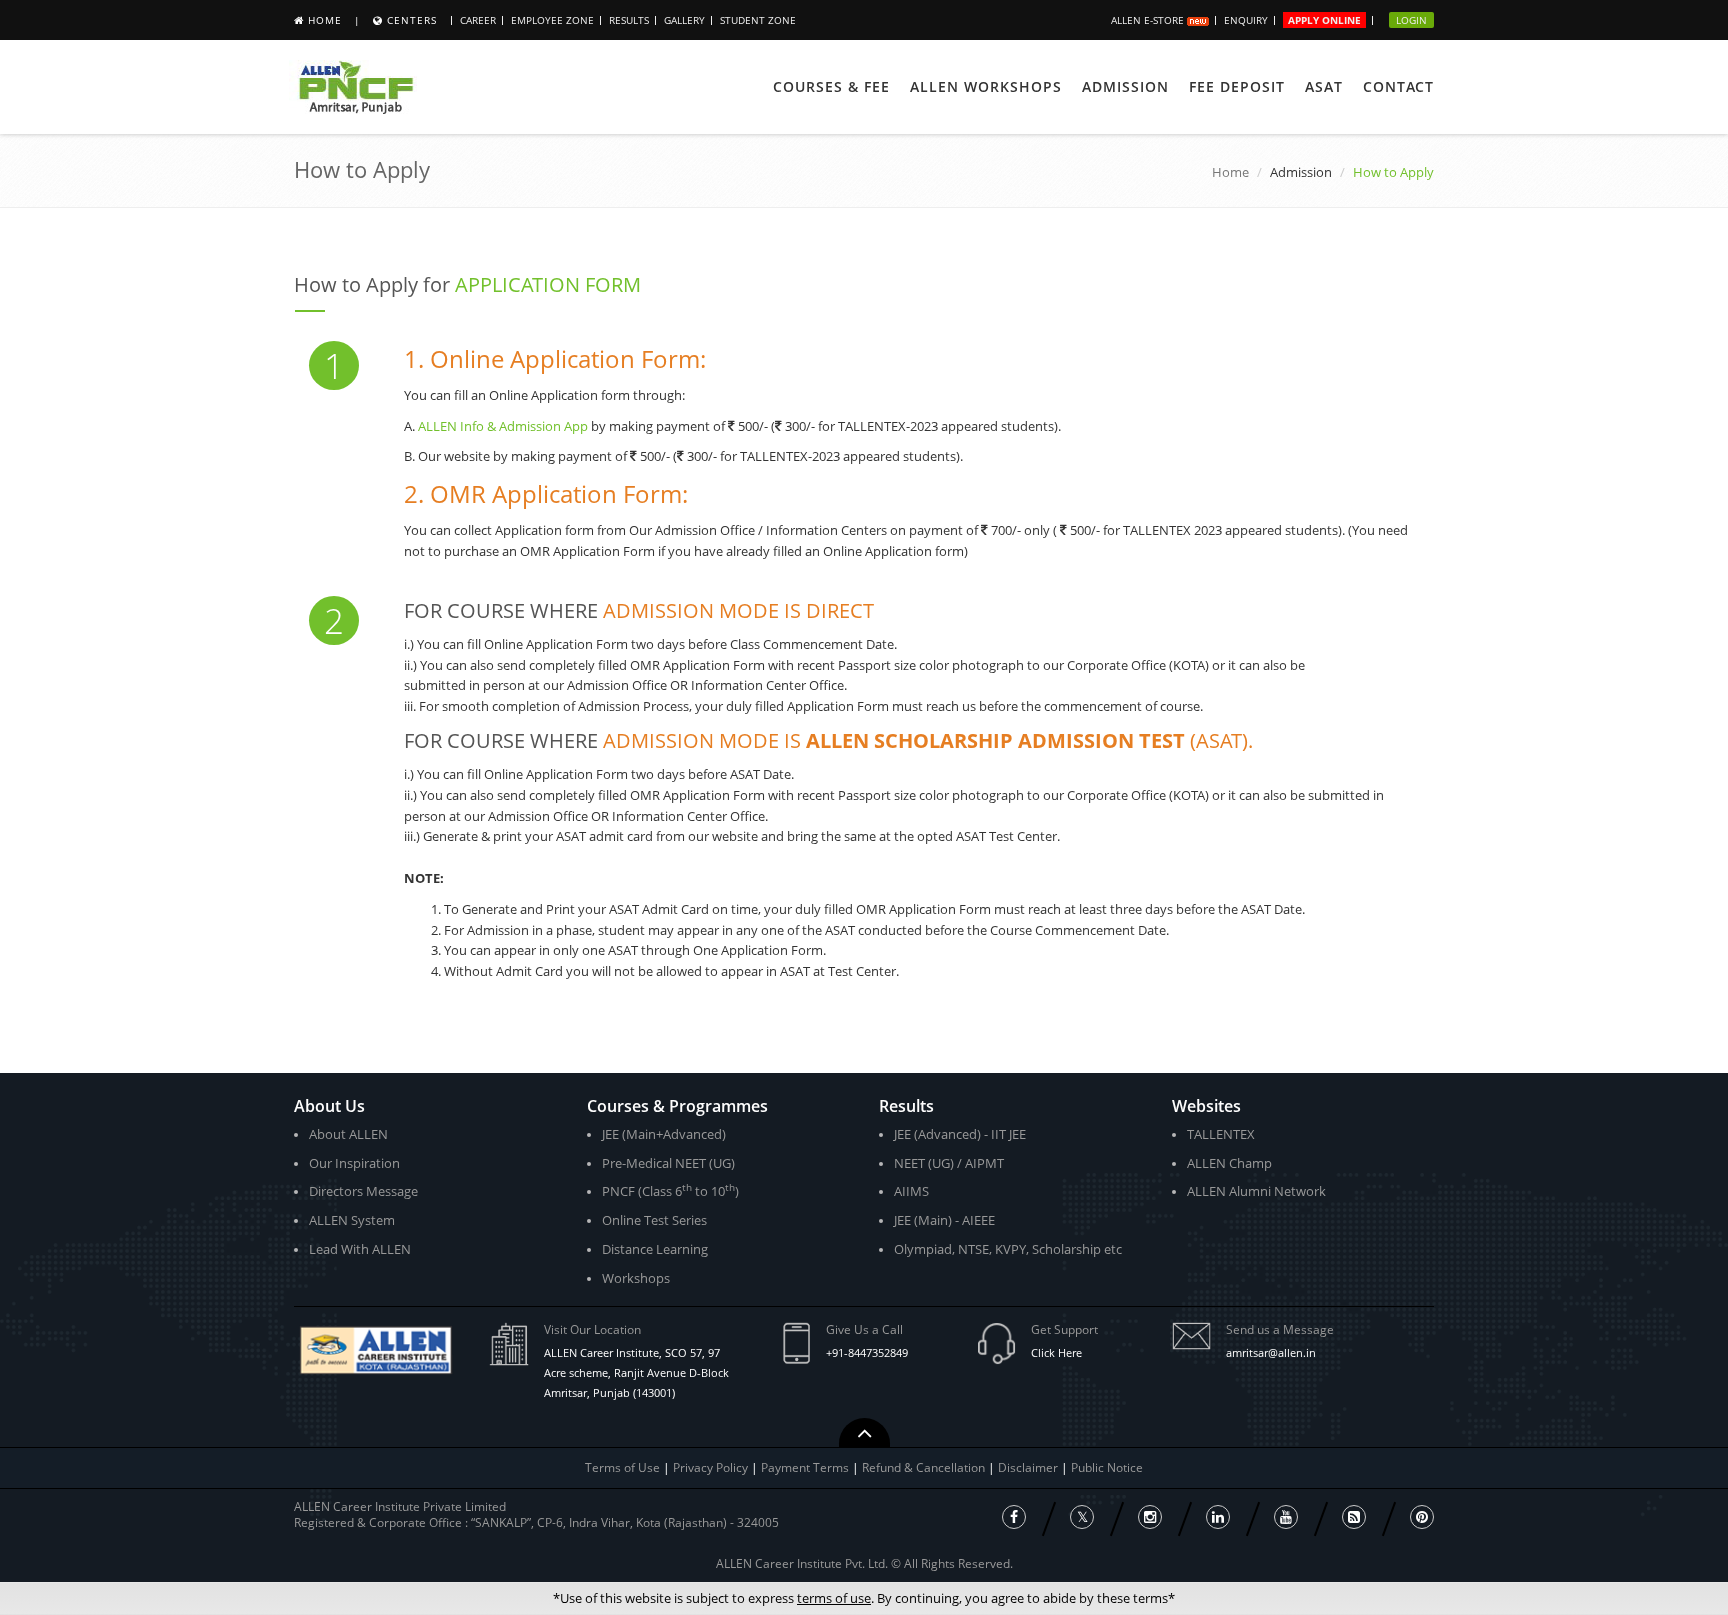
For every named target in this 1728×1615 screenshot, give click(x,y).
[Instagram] (1150, 1517)
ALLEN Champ (1229, 1163)
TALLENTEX (1221, 1134)
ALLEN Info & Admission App (503, 426)
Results (629, 20)
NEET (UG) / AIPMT (949, 1163)
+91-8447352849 (867, 1352)
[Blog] (1354, 1517)
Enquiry (1246, 20)
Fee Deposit (1237, 86)
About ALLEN (348, 1134)
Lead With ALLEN (360, 1249)
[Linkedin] (1218, 1517)
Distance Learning (655, 1249)
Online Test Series (654, 1220)
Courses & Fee (831, 86)
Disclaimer (1029, 1467)
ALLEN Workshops (986, 86)
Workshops (636, 1278)
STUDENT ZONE (758, 20)
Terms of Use (622, 1467)
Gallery (684, 20)
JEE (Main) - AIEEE (944, 1220)
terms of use (834, 1598)
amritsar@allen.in (1271, 1352)
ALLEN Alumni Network (1256, 1191)
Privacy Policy (710, 1467)
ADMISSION (1125, 86)
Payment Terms (806, 1467)
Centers (412, 20)
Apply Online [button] (1324, 20)
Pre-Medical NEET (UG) (668, 1163)
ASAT (1324, 86)
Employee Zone (552, 20)
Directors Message (363, 1191)
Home (325, 20)
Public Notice (1107, 1467)
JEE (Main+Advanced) (664, 1134)
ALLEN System (352, 1220)
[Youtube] (1286, 1517)
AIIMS (911, 1191)
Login (1411, 20)
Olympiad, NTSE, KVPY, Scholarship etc (1008, 1249)
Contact (1398, 86)
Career (478, 20)
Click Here (1056, 1352)
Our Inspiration (354, 1163)
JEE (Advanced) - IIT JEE (960, 1134)
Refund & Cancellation (925, 1467)
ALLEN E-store (1149, 20)
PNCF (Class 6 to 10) (670, 1190)
